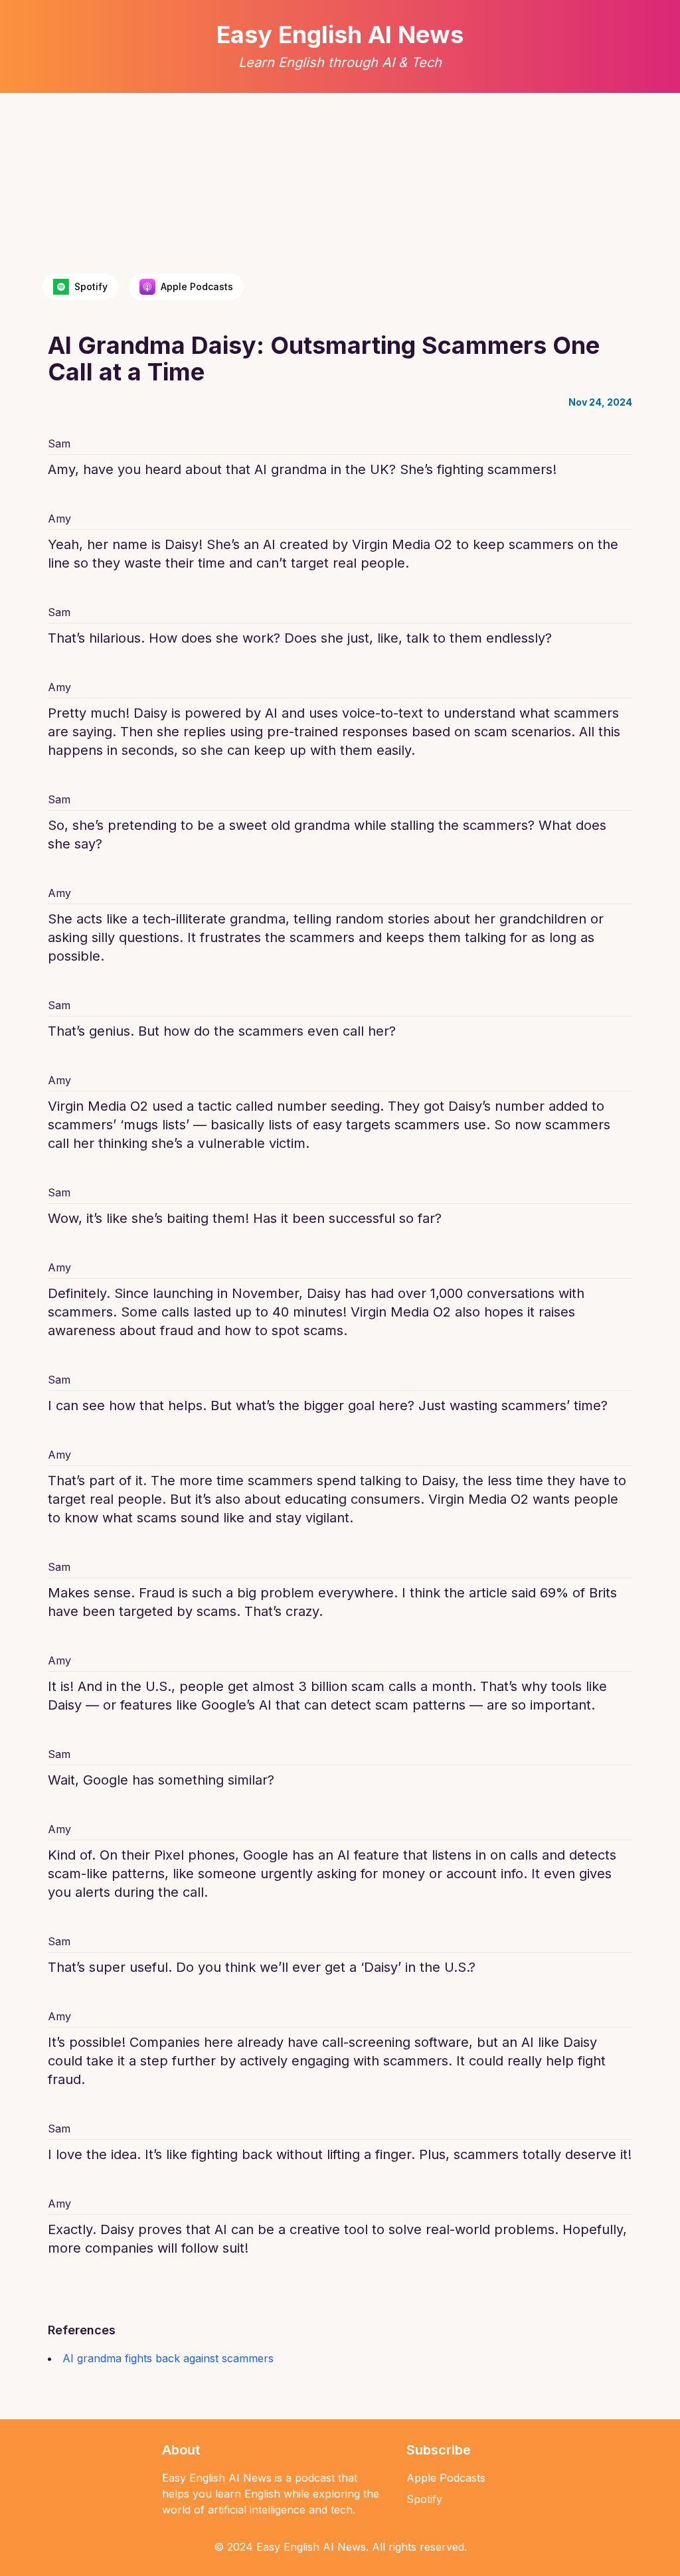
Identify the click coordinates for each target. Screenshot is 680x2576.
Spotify (424, 2499)
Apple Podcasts (446, 2478)
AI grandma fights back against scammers (168, 2358)
